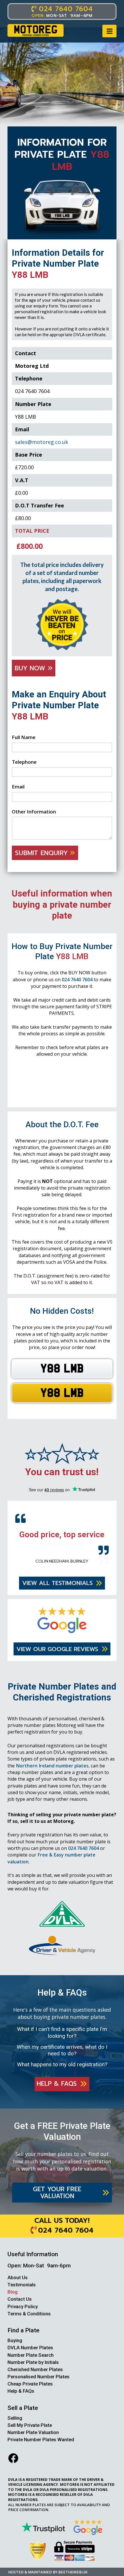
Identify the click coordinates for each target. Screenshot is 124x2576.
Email (18, 787)
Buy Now (31, 668)
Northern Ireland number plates (52, 1774)
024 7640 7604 (77, 980)
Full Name (24, 737)
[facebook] (13, 2466)
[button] (109, 31)
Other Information (34, 812)
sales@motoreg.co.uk (42, 442)
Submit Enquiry (43, 853)
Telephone (24, 762)
